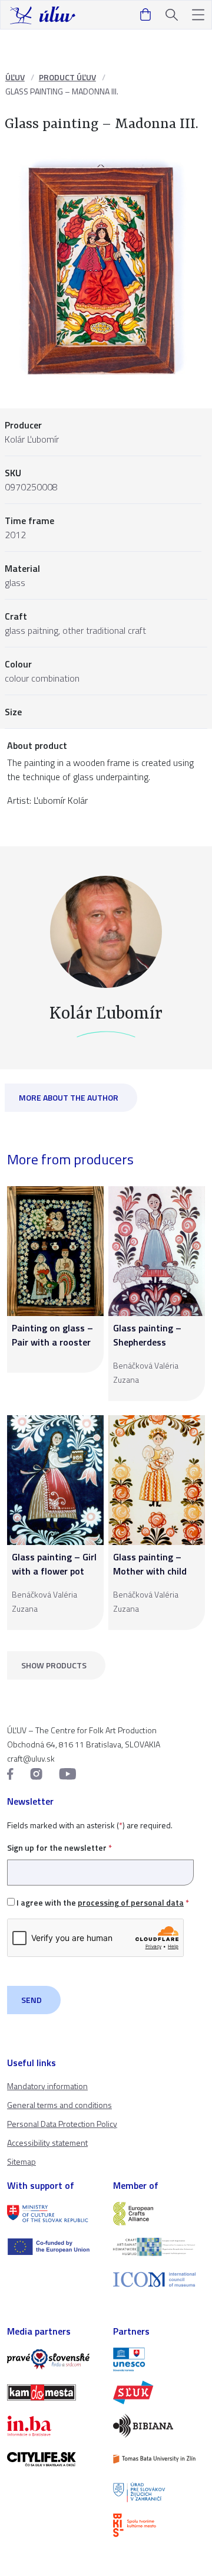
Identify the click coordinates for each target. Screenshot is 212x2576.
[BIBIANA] (159, 2426)
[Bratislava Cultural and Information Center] (159, 2525)
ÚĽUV (15, 77)
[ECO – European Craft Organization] (159, 2247)
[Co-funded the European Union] (53, 2247)
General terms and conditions (59, 2105)
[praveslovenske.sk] (53, 2359)
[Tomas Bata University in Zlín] (159, 2459)
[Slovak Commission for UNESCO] (159, 2359)
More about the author (69, 1097)
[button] (198, 15)
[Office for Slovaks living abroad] (159, 2492)
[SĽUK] (159, 2392)
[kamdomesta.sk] (53, 2392)
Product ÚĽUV (67, 77)
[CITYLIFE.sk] (53, 2459)
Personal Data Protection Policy (62, 2124)
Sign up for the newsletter (59, 1847)
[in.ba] (53, 2426)
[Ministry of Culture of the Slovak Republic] (53, 2214)
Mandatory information (47, 2086)
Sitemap (21, 2161)
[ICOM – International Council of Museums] (159, 2279)
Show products (54, 1665)
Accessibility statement (47, 2143)
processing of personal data (131, 1902)
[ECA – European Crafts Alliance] (159, 2214)
